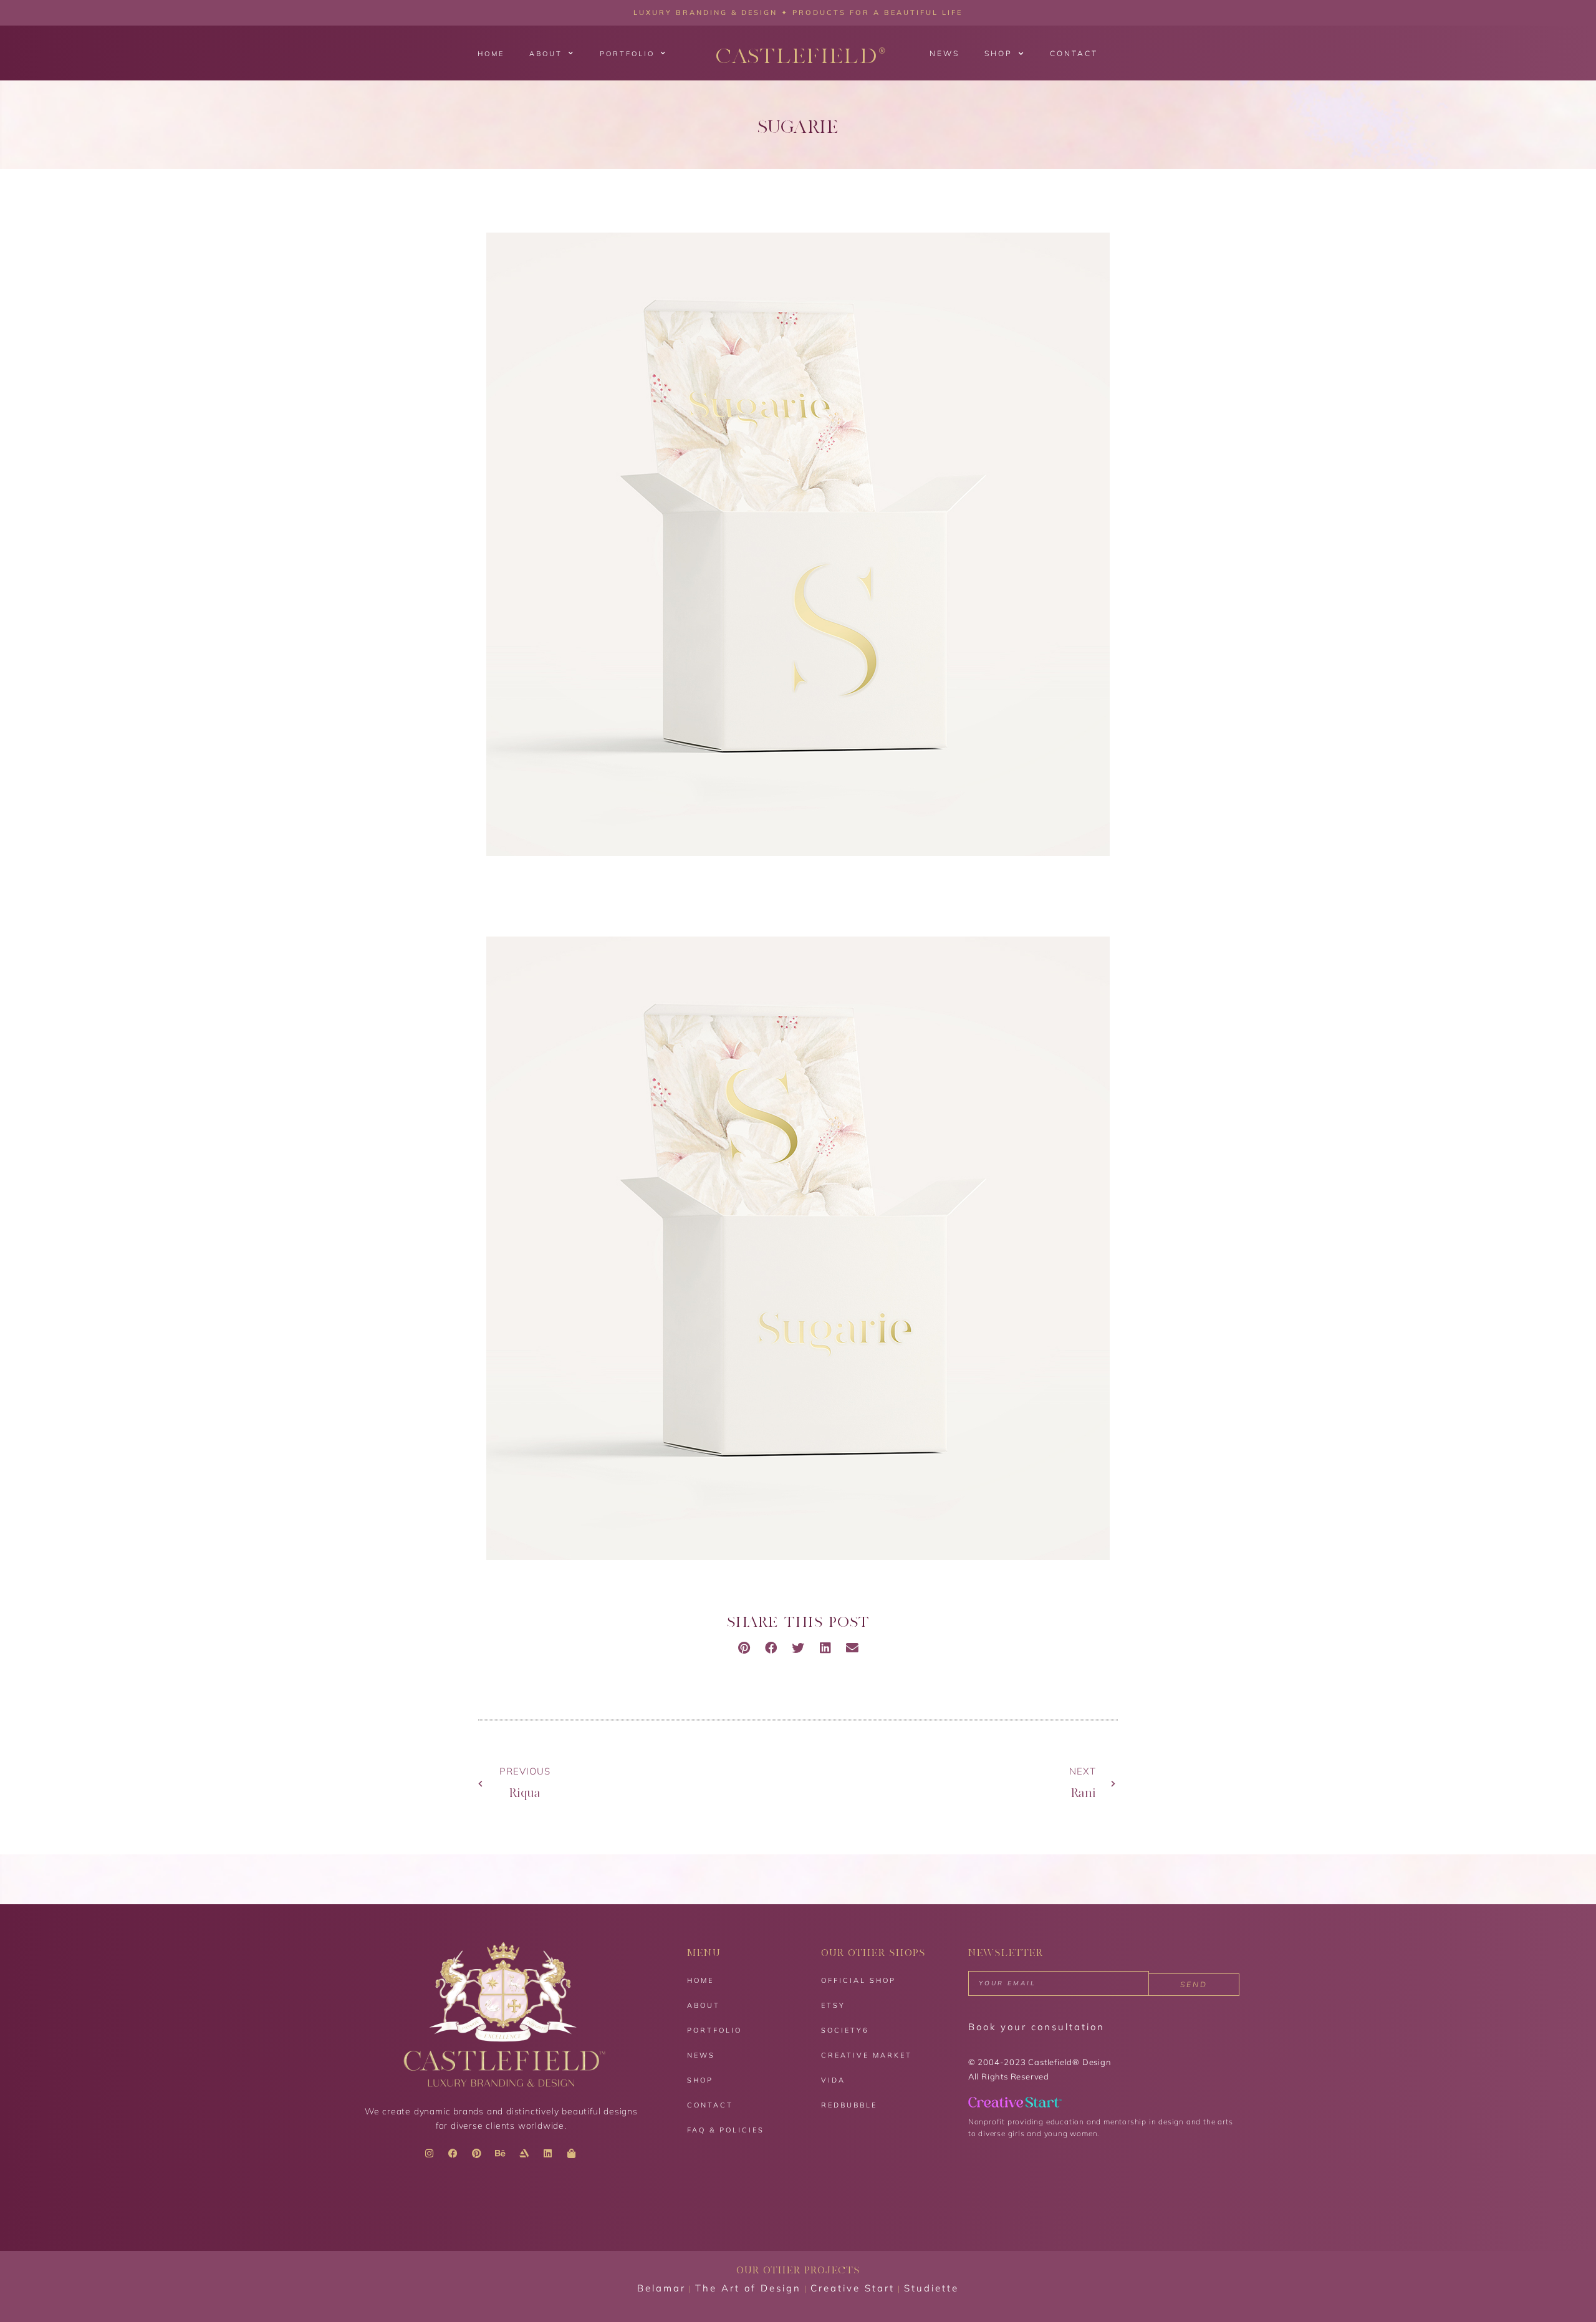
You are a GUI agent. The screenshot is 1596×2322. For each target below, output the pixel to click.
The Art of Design (748, 2288)
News (945, 53)
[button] (744, 1648)
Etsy (833, 2005)
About (546, 54)
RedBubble (849, 2105)
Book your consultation (1036, 2027)
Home (491, 54)
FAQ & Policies (726, 2130)
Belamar (661, 2288)
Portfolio (627, 54)
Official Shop (858, 1980)
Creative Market (867, 2055)
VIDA (833, 2080)
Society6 (845, 2030)
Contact (1074, 53)
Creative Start (853, 2288)
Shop (998, 53)
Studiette (931, 2288)
